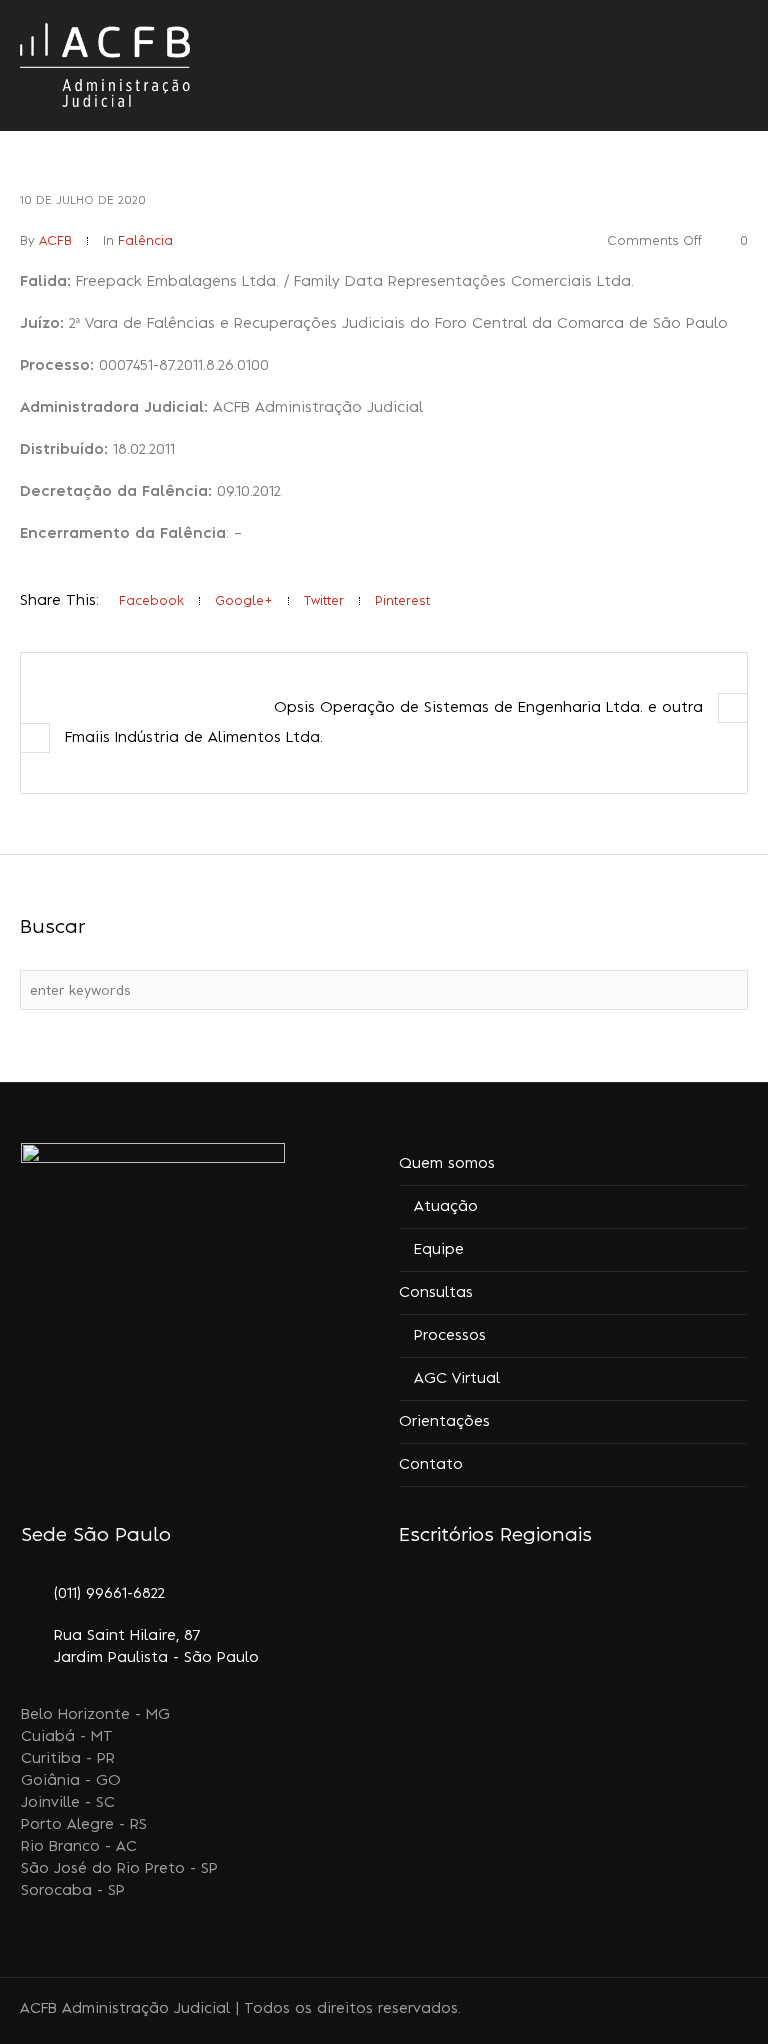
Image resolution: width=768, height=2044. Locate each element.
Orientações (444, 1422)
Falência (145, 241)
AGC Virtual (457, 1379)
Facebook (151, 601)
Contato (431, 1465)
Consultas (436, 1293)
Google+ (244, 601)
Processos (450, 1336)
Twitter (324, 601)
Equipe (439, 1250)
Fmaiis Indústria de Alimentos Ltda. (194, 738)
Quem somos (447, 1164)
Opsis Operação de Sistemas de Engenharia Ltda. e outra (488, 708)
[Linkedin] (664, 2011)
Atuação (446, 1207)
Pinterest (402, 601)
